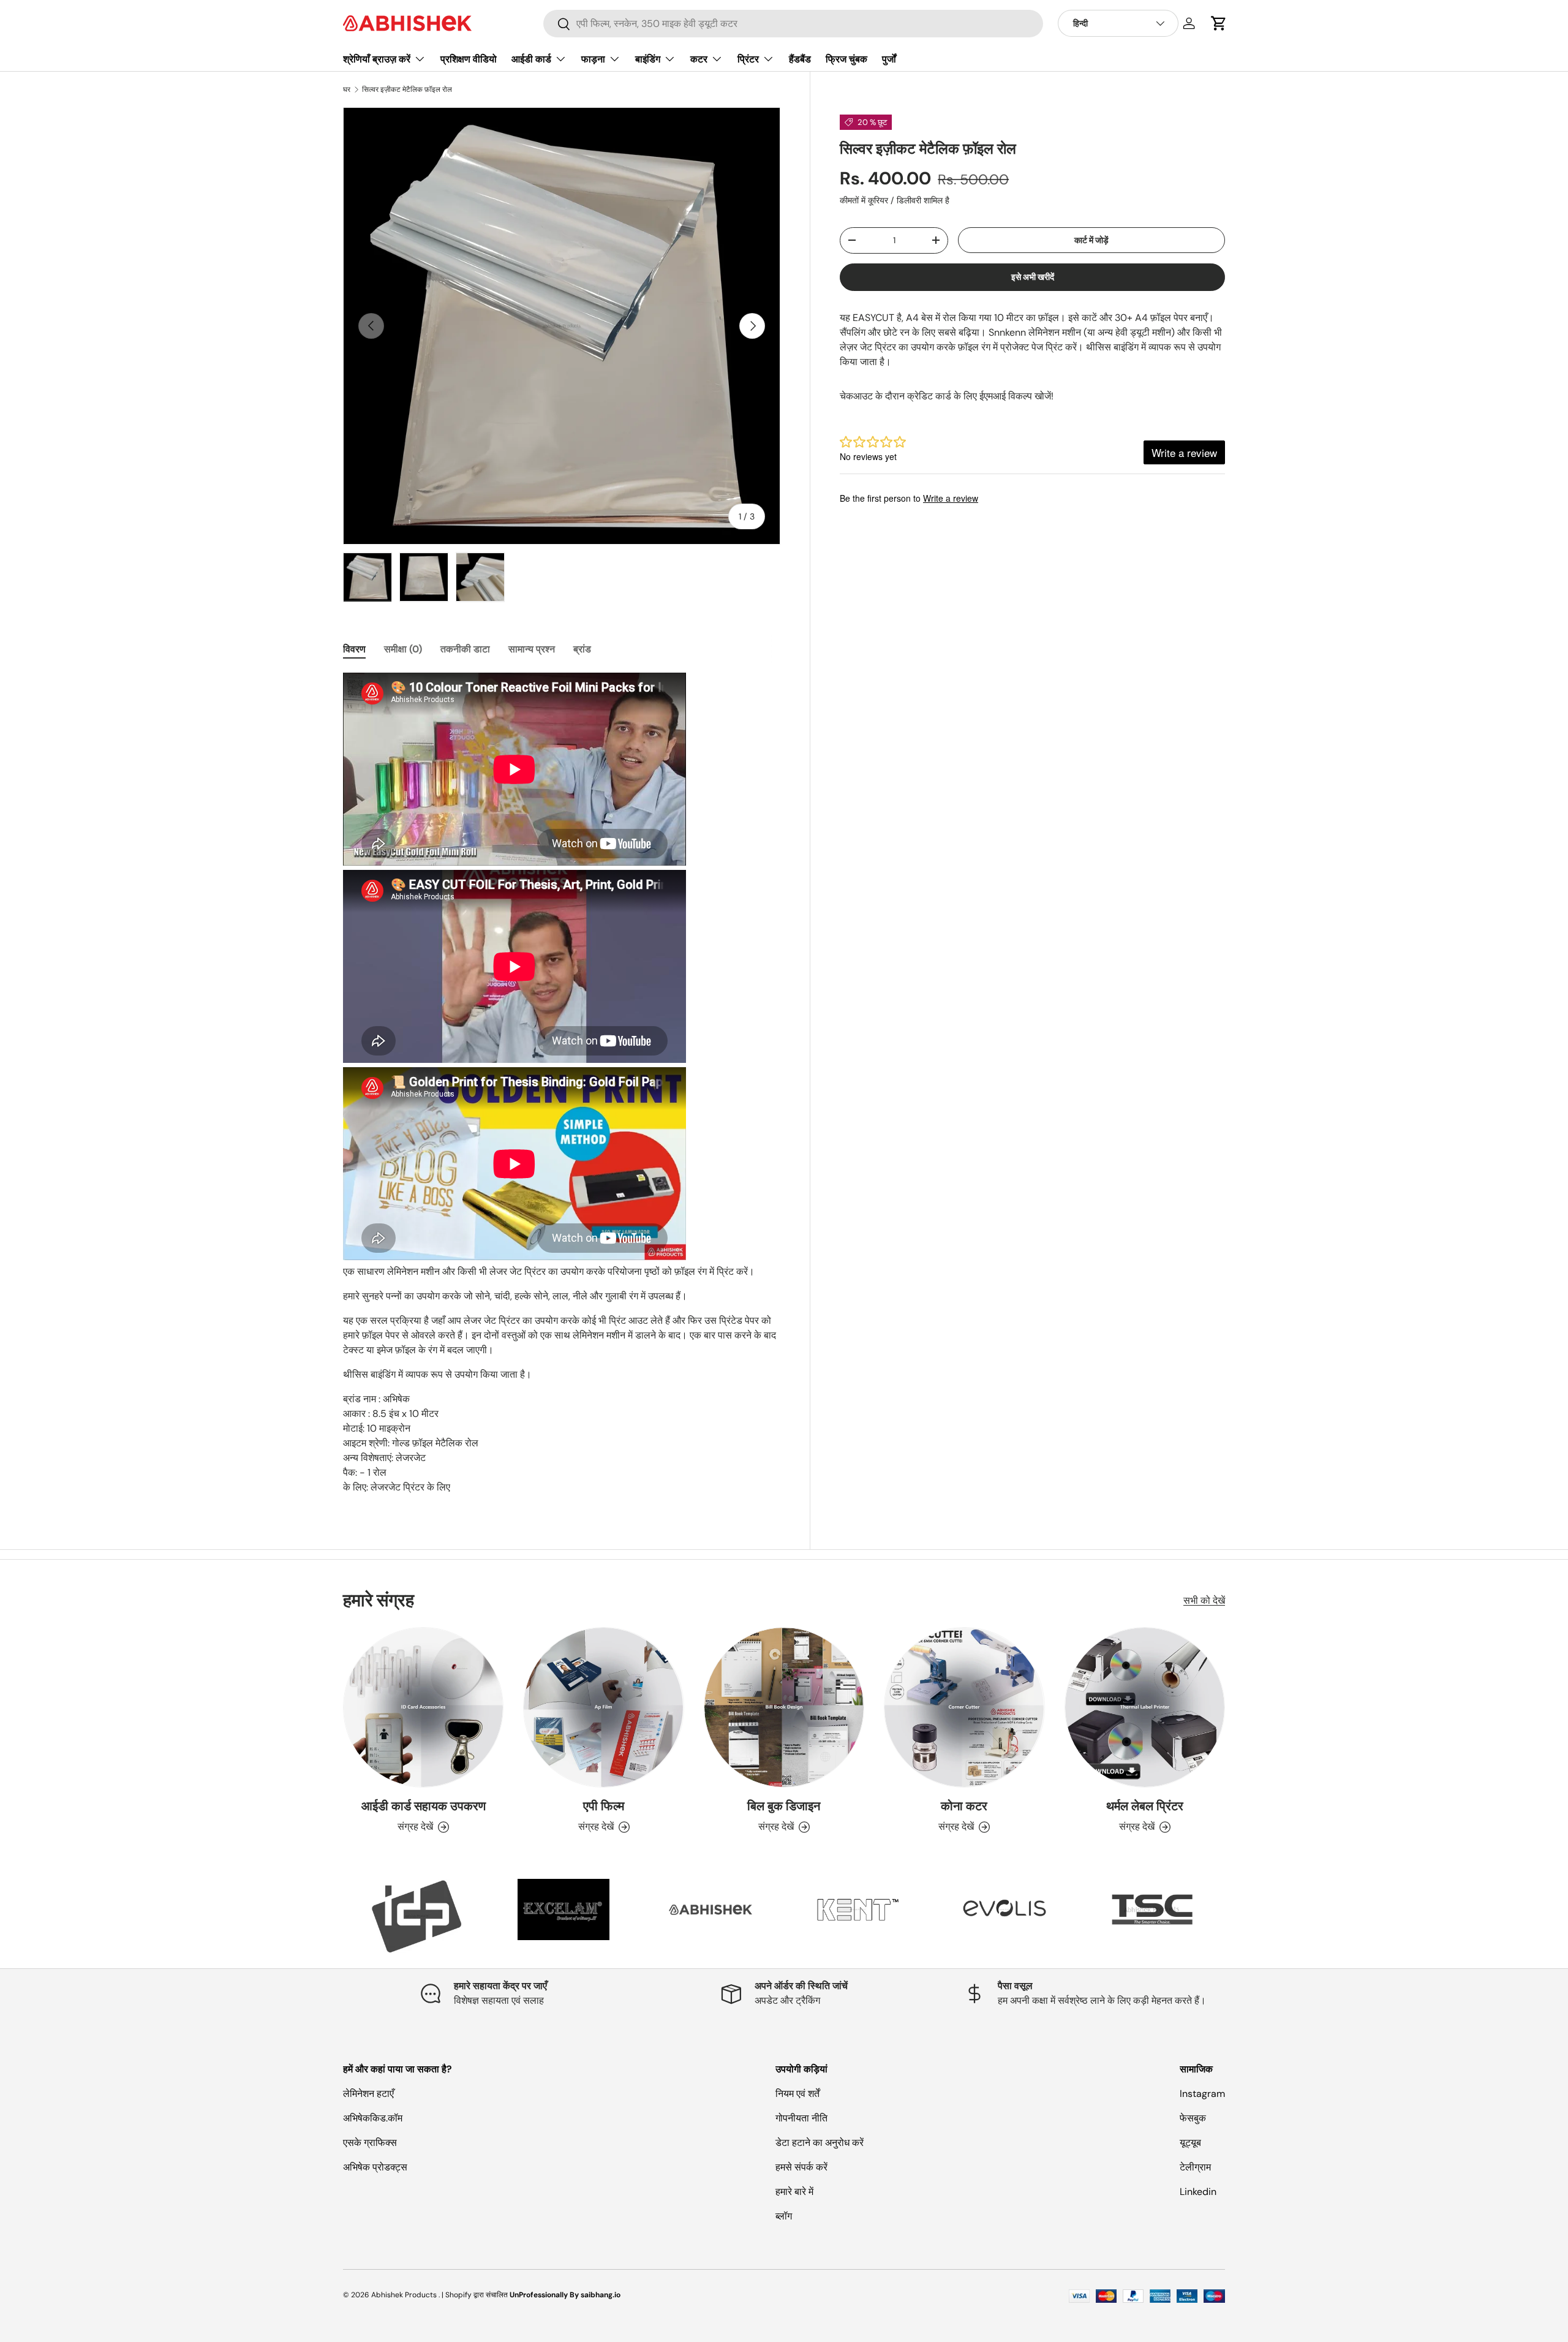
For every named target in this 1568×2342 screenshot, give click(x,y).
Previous (334, 1916)
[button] (1219, 23)
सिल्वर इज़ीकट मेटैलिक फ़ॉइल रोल (407, 89)
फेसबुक (1193, 2118)
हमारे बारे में (794, 2192)
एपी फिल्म (604, 1806)
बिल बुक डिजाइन (784, 1806)
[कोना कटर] (964, 1707)
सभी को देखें (1204, 1600)
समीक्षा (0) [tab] (403, 649)
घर (347, 89)
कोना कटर (964, 1806)
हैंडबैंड (800, 59)
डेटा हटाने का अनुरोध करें (820, 2143)
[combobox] (793, 24)
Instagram (1202, 2094)
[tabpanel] (562, 1084)
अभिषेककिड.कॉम (373, 2118)
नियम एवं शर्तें (797, 2094)
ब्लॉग (784, 2216)
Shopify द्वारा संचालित (477, 2295)
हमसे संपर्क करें (801, 2167)
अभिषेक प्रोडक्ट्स (375, 2167)
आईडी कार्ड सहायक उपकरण (424, 1806)
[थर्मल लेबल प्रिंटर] (1145, 1707)
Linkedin (1198, 2192)
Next (1234, 1916)
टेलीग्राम (1195, 2167)
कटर (699, 59)
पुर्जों (889, 59)
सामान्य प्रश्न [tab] (532, 649)
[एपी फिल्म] (603, 1707)
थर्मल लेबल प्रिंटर (1145, 1806)
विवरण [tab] (354, 649)
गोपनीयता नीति (801, 2118)
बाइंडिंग (648, 59)
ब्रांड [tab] (582, 649)
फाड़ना (593, 59)
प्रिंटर (748, 59)
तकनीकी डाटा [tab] (465, 649)
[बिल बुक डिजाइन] (784, 1707)
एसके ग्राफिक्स (370, 2143)
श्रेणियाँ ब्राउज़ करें (377, 59)
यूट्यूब (1190, 2143)
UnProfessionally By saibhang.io (565, 2295)
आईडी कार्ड (531, 59)
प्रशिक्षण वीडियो (469, 59)
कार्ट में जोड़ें (1091, 240)
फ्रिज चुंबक (846, 59)
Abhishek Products (404, 2295)
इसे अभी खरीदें (1033, 277)
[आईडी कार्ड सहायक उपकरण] (423, 1707)
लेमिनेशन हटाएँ (368, 2094)
